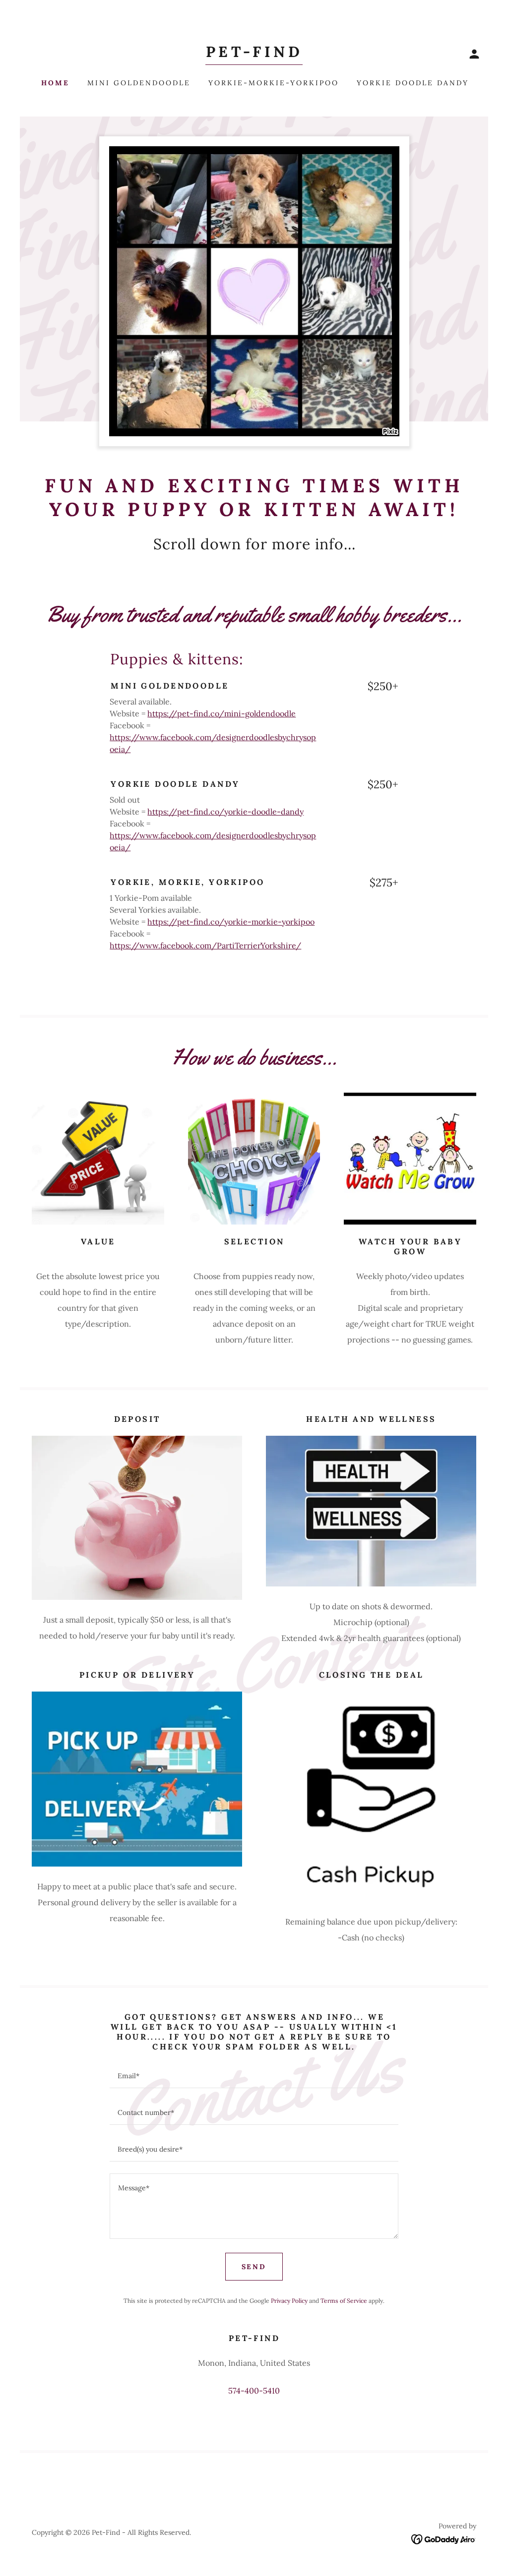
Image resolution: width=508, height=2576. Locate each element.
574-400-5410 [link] (254, 2391)
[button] (474, 54)
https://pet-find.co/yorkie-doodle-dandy (225, 812)
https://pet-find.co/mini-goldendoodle (222, 713)
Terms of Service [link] (344, 2301)
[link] (254, 54)
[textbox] (254, 2076)
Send (254, 2267)
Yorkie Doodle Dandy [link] (413, 83)
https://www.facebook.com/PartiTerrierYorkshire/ (205, 945)
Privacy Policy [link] (289, 2301)
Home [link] (55, 83)
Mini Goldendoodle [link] (139, 83)
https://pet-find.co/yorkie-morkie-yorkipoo (231, 922)
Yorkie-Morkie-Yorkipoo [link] (274, 83)
